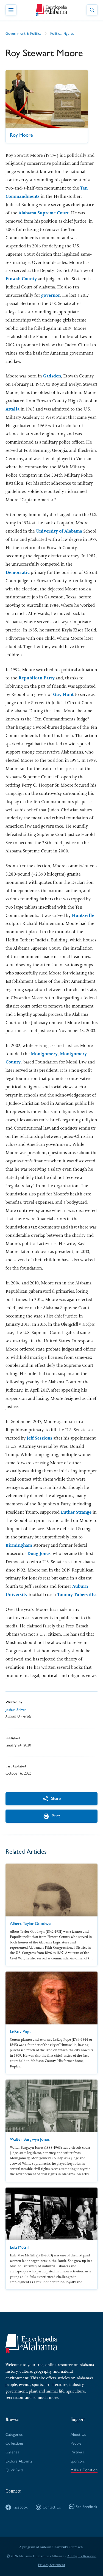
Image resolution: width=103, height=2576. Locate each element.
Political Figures (62, 33)
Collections (14, 2443)
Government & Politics (23, 33)
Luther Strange (76, 1512)
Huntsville (83, 915)
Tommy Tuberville (76, 1595)
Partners (77, 2452)
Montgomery (44, 1054)
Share (56, 1798)
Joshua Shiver (16, 1710)
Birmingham (19, 1545)
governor (51, 295)
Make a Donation (84, 2470)
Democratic (18, 572)
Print (56, 1816)
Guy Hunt (63, 694)
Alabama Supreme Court (44, 213)
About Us (78, 2435)
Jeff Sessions (39, 1438)
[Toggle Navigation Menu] (11, 10)
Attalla (12, 409)
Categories (14, 2435)
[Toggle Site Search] (92, 10)
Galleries (12, 2452)
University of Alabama (59, 531)
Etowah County (21, 279)
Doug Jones (39, 1553)
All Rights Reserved (82, 2556)
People (76, 2443)
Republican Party (37, 678)
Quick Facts (14, 2470)
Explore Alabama (19, 2461)
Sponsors (78, 2461)
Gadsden (52, 376)
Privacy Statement (51, 2565)
